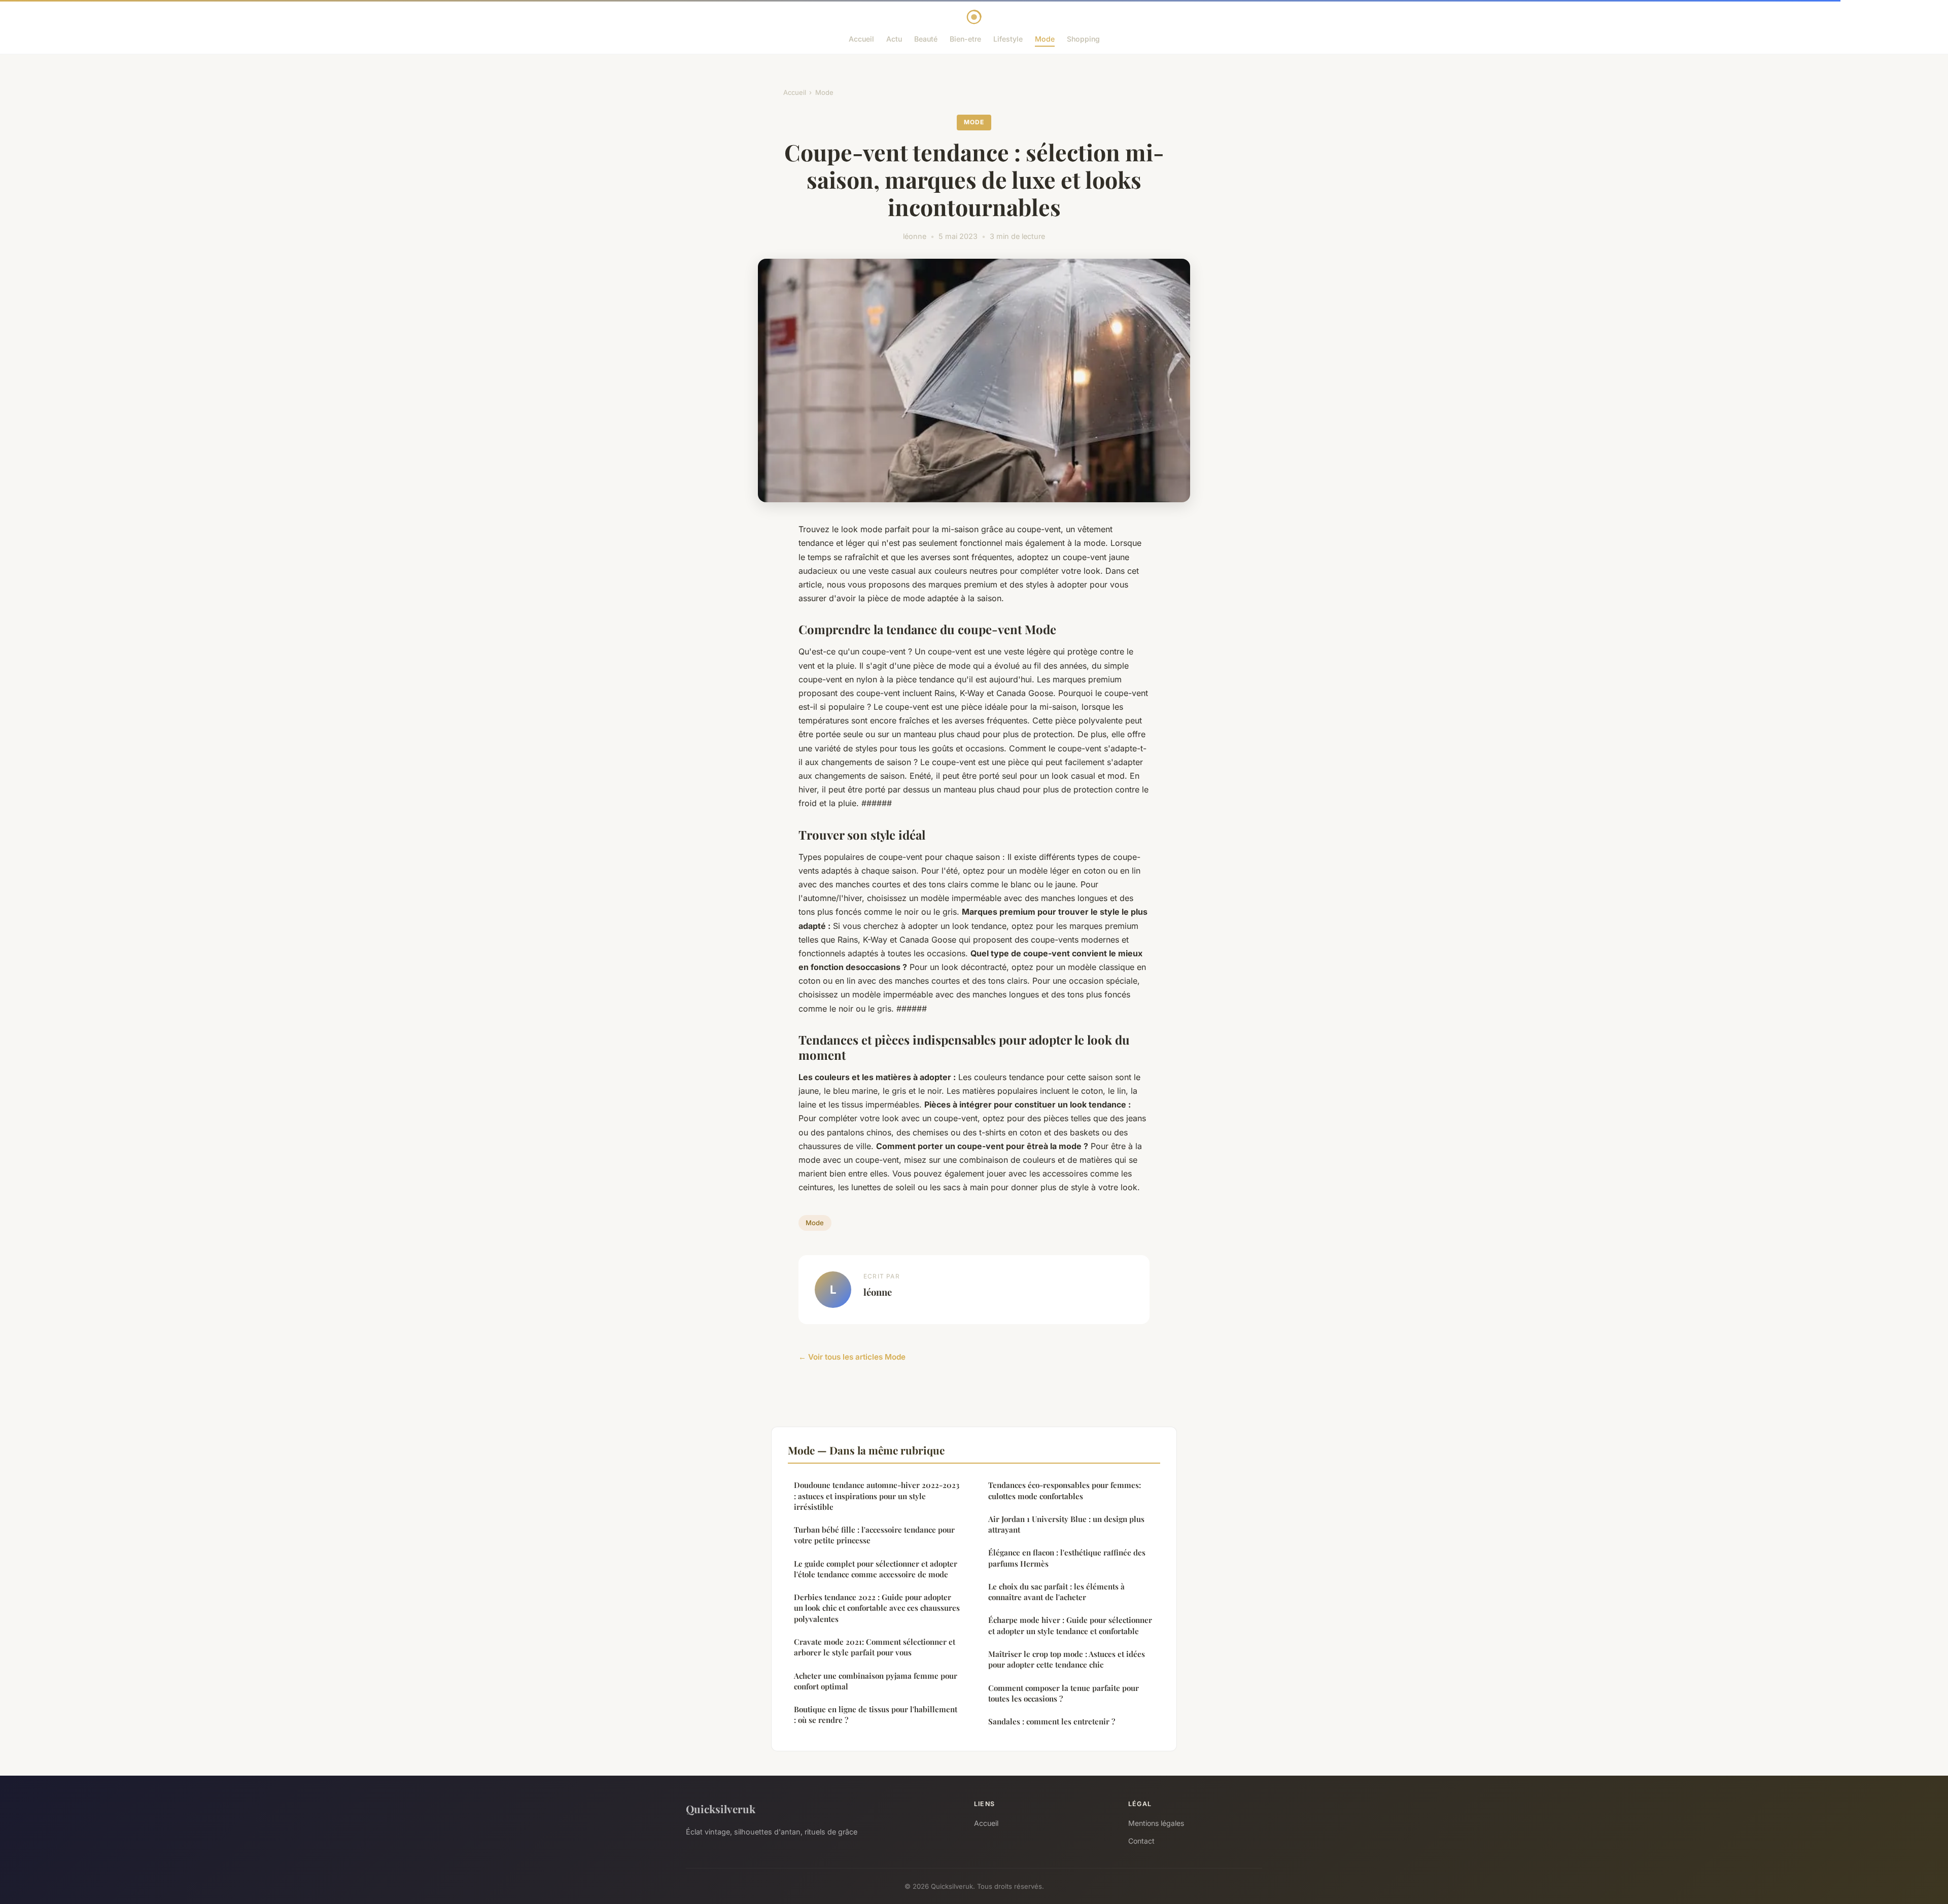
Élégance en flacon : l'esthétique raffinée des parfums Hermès (1067, 1558)
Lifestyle (1008, 39)
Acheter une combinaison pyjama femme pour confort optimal (876, 1681)
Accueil (861, 39)
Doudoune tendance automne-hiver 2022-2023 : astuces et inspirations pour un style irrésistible (877, 1496)
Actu (894, 39)
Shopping (1083, 39)
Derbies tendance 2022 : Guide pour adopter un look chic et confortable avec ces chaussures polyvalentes (877, 1608)
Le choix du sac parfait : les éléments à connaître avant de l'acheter (1056, 1592)
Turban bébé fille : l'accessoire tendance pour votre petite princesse (874, 1535)
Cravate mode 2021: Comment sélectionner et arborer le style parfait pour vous (875, 1647)
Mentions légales (1156, 1823)
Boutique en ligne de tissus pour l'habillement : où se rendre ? (876, 1715)
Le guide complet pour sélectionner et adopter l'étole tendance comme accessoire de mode (876, 1569)
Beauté (926, 39)
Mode (1045, 39)
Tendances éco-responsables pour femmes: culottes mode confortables (1065, 1490)
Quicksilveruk (721, 1809)
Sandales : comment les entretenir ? (1052, 1721)
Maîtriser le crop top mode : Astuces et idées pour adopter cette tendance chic (1067, 1659)
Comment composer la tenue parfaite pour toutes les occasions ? (1064, 1693)
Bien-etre (965, 39)
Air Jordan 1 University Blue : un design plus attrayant (1066, 1524)
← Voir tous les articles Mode (852, 1357)
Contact (1141, 1841)
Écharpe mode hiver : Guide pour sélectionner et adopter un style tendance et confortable (1070, 1625)
